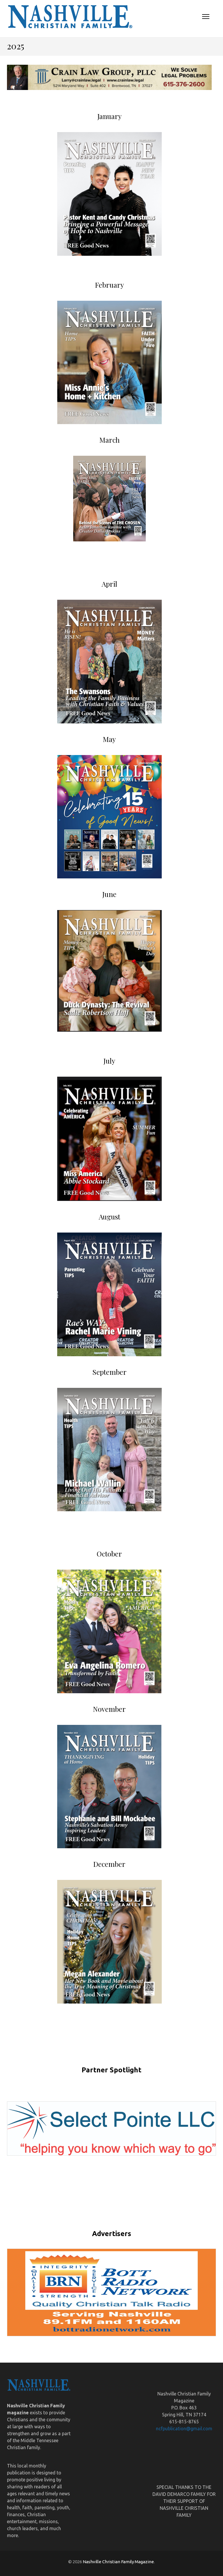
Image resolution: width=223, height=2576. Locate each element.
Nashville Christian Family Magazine (118, 2562)
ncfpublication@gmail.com (184, 2429)
